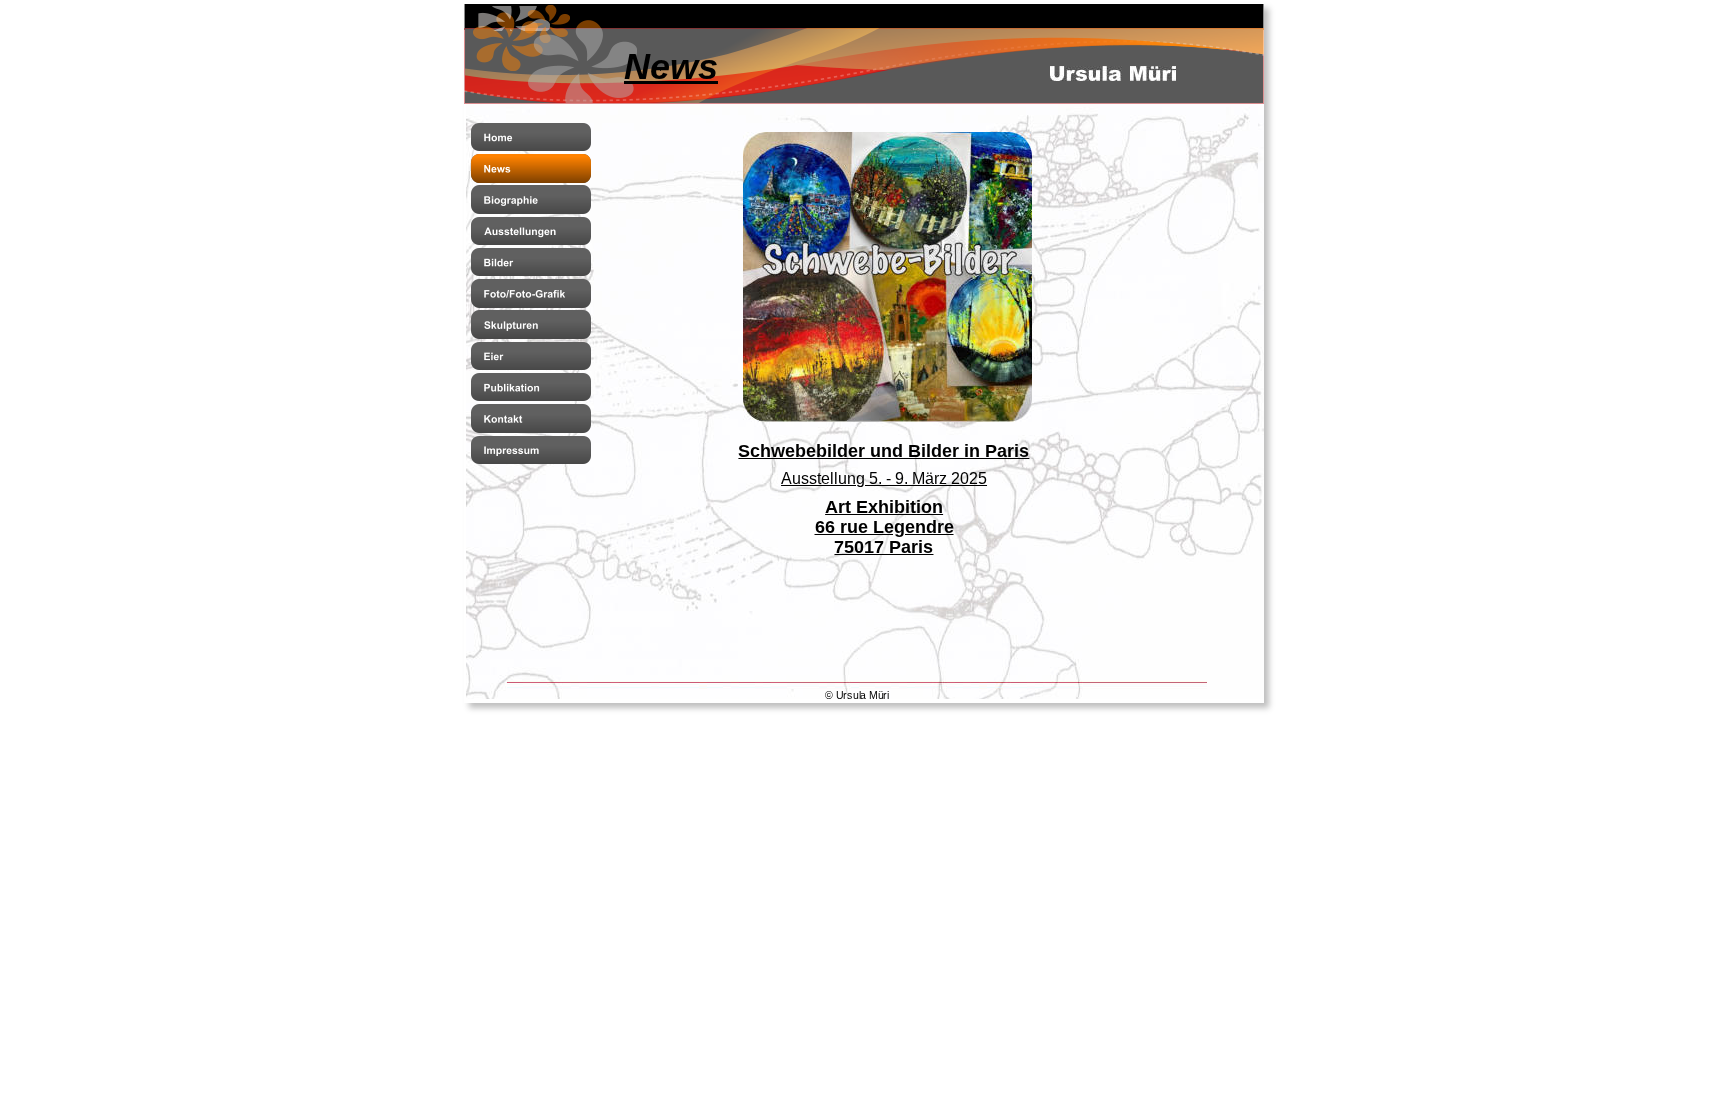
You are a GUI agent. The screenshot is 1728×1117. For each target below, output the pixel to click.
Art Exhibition (884, 507)
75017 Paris (883, 547)
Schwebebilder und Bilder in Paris (883, 451)
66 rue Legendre (884, 527)
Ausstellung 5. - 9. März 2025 (884, 478)
